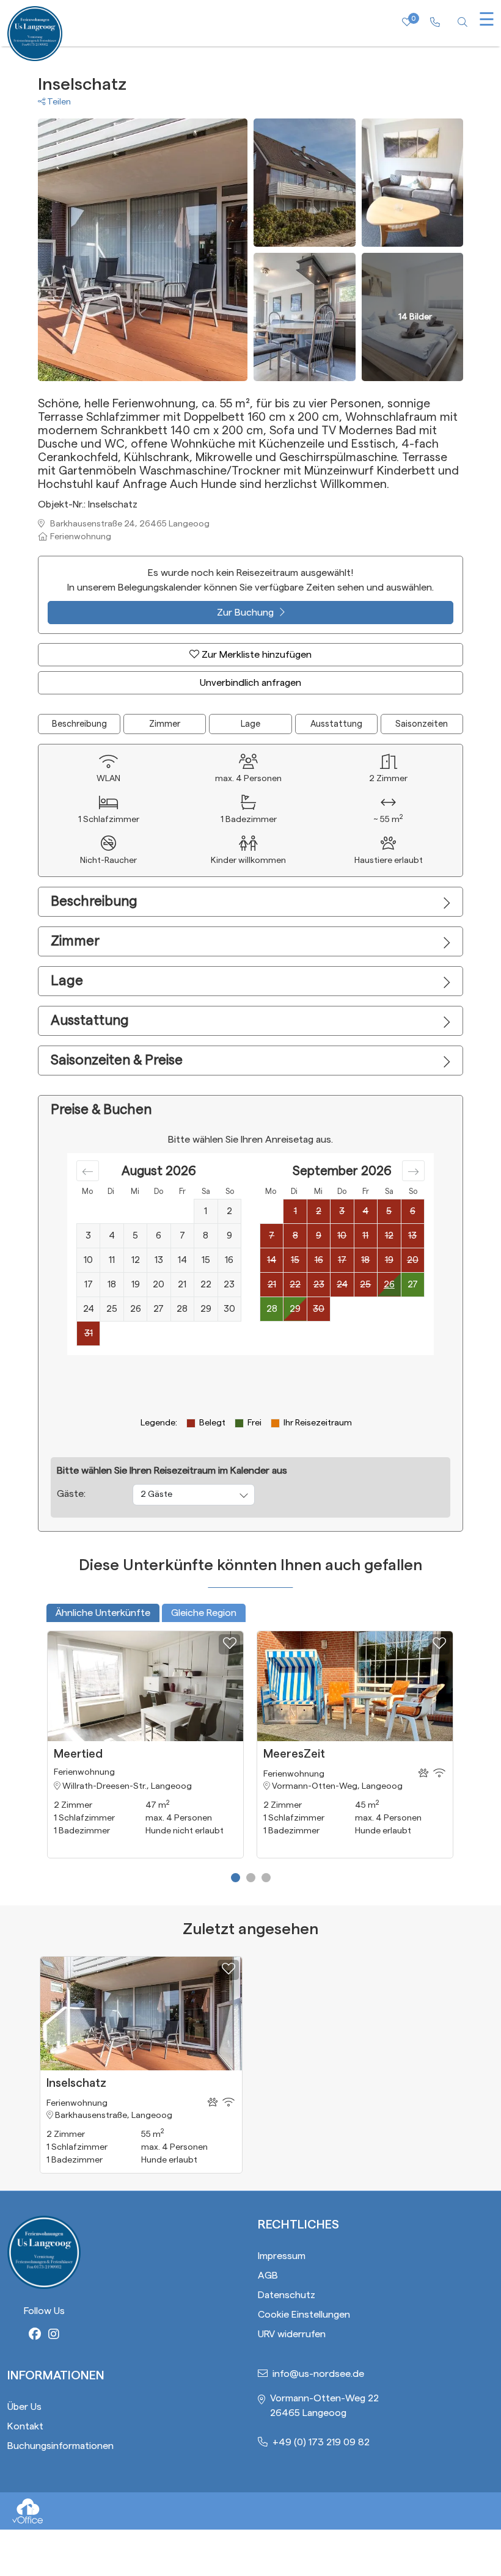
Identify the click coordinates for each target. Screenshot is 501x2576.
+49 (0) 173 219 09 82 (321, 2442)
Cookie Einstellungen (304, 2315)
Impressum (282, 2256)
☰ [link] (487, 20)
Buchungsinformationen (60, 2446)
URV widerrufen (292, 2334)
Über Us (24, 2407)
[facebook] (35, 2335)
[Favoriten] (229, 1644)
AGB (268, 2276)
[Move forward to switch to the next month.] (413, 1171)
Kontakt (25, 2426)
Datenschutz (287, 2295)
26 (389, 1285)
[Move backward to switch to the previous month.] (88, 1171)
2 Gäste (156, 1494)
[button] (236, 1878)
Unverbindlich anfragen (250, 683)
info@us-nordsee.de (318, 2374)
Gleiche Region (204, 1613)
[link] (435, 23)
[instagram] (54, 2335)
